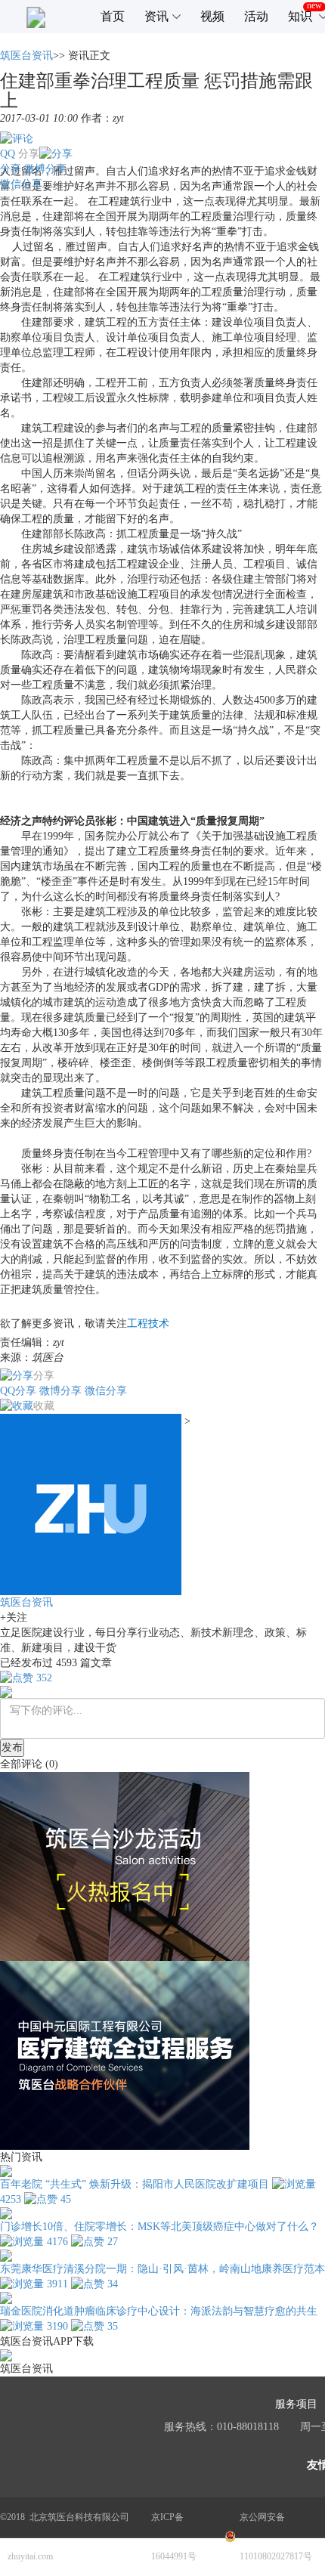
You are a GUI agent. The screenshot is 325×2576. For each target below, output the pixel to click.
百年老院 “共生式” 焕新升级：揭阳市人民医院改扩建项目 (135, 2184)
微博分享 (45, 169)
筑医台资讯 (26, 56)
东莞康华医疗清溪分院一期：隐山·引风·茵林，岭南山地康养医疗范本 (162, 2269)
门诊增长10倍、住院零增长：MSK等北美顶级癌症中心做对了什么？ (159, 2227)
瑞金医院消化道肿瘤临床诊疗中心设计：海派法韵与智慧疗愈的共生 (159, 2311)
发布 (12, 1747)
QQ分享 (18, 1391)
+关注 (14, 1617)
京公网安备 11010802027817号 (276, 2537)
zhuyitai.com (30, 2556)
